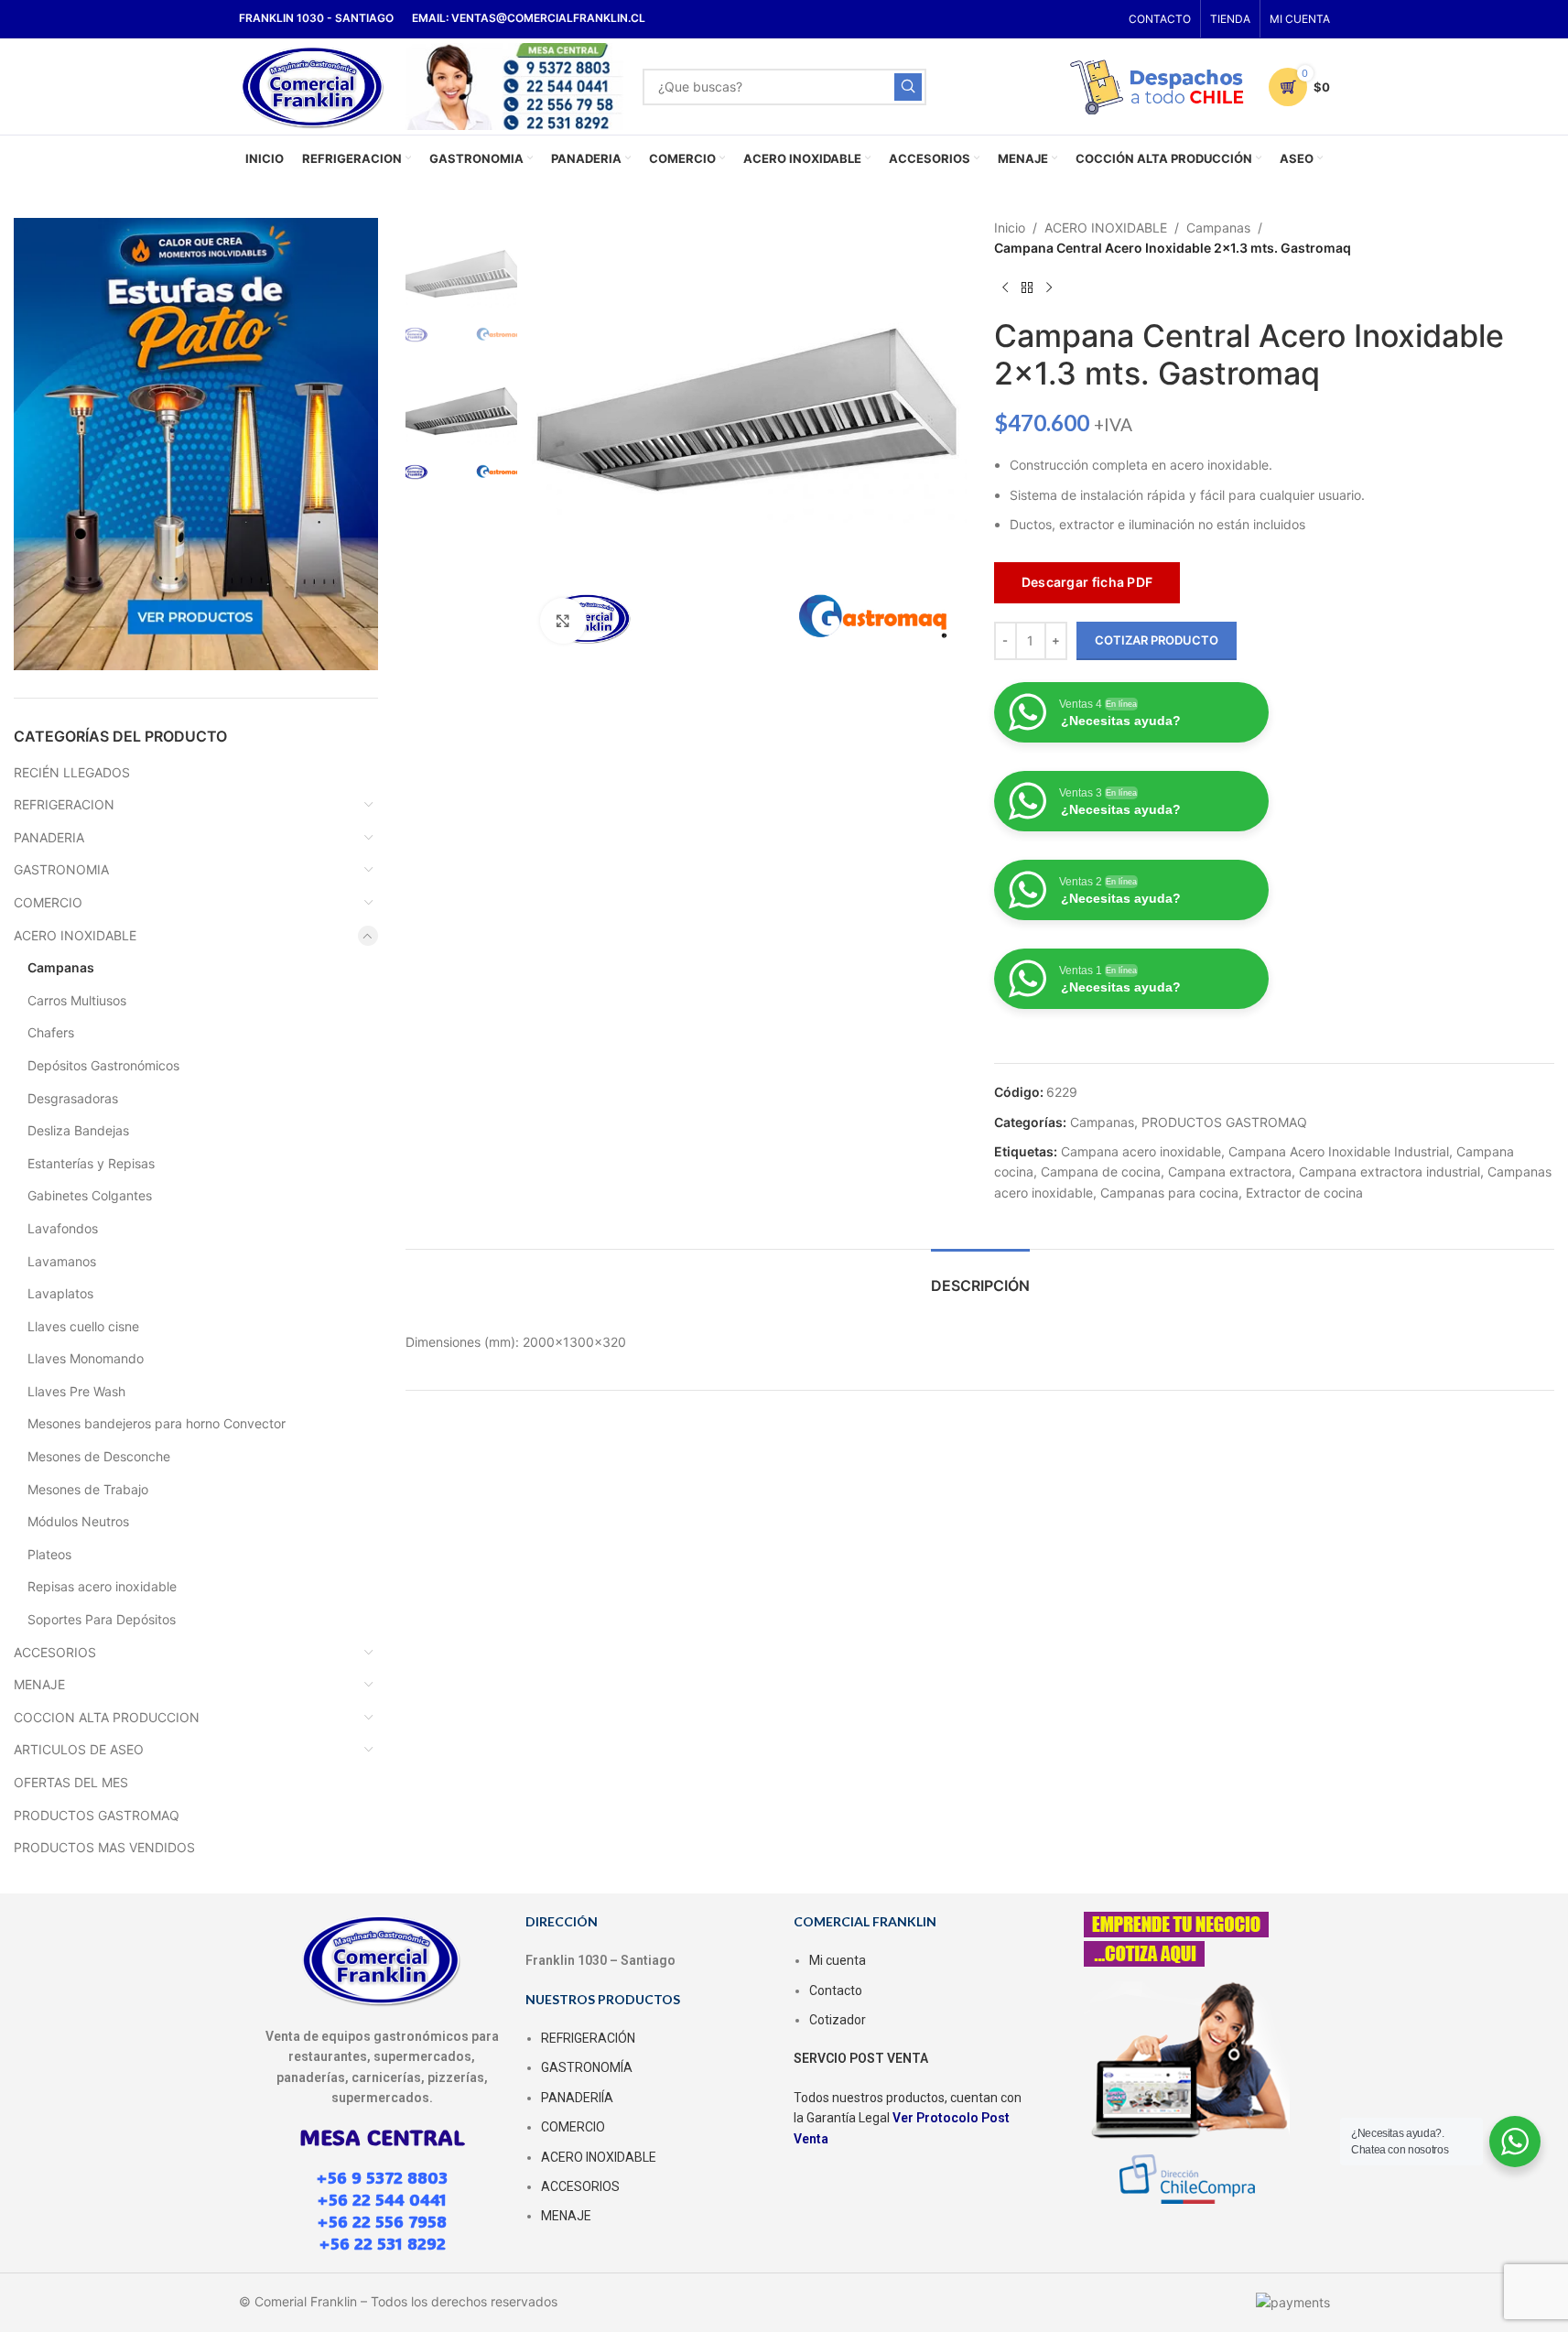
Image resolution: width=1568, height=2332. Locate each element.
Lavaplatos (60, 1293)
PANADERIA (49, 837)
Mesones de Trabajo (88, 1489)
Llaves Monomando (86, 1358)
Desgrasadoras (73, 1098)
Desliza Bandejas (78, 1130)
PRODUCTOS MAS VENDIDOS (104, 1847)
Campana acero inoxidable (1141, 1151)
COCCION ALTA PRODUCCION (107, 1717)
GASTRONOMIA (61, 869)
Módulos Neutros (78, 1521)
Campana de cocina (1101, 1171)
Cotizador (838, 2020)
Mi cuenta (838, 1960)
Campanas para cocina (1169, 1193)
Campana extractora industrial (1390, 1171)
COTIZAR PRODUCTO (1157, 640)
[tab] (980, 1277)
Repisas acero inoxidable (102, 1586)
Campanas (61, 967)
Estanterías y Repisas (91, 1163)
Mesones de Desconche (99, 1456)
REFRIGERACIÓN (588, 2038)
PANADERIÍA (577, 2098)
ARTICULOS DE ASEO (79, 1749)
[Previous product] (1005, 288)
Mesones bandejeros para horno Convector (157, 1423)
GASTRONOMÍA (587, 2067)
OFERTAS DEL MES (71, 1782)
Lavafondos (63, 1228)
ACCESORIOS (55, 1652)
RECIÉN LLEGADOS (72, 772)
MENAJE (39, 1684)
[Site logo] (314, 85)
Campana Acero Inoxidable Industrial (1339, 1151)
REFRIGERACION (64, 804)
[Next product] (1049, 288)
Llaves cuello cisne (83, 1326)
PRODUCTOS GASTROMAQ (97, 1815)
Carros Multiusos (77, 1000)
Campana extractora (1230, 1171)
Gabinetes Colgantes (90, 1195)
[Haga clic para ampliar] (563, 621)
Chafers (51, 1032)
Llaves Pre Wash (76, 1391)
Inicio (1010, 228)
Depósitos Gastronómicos (103, 1065)
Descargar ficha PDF (1087, 582)
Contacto (836, 1990)
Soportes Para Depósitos (102, 1619)
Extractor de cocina (1304, 1193)
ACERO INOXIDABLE (75, 935)
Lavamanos (62, 1261)
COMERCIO (48, 902)
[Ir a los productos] (1027, 288)
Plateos (49, 1554)
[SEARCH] (908, 87)
